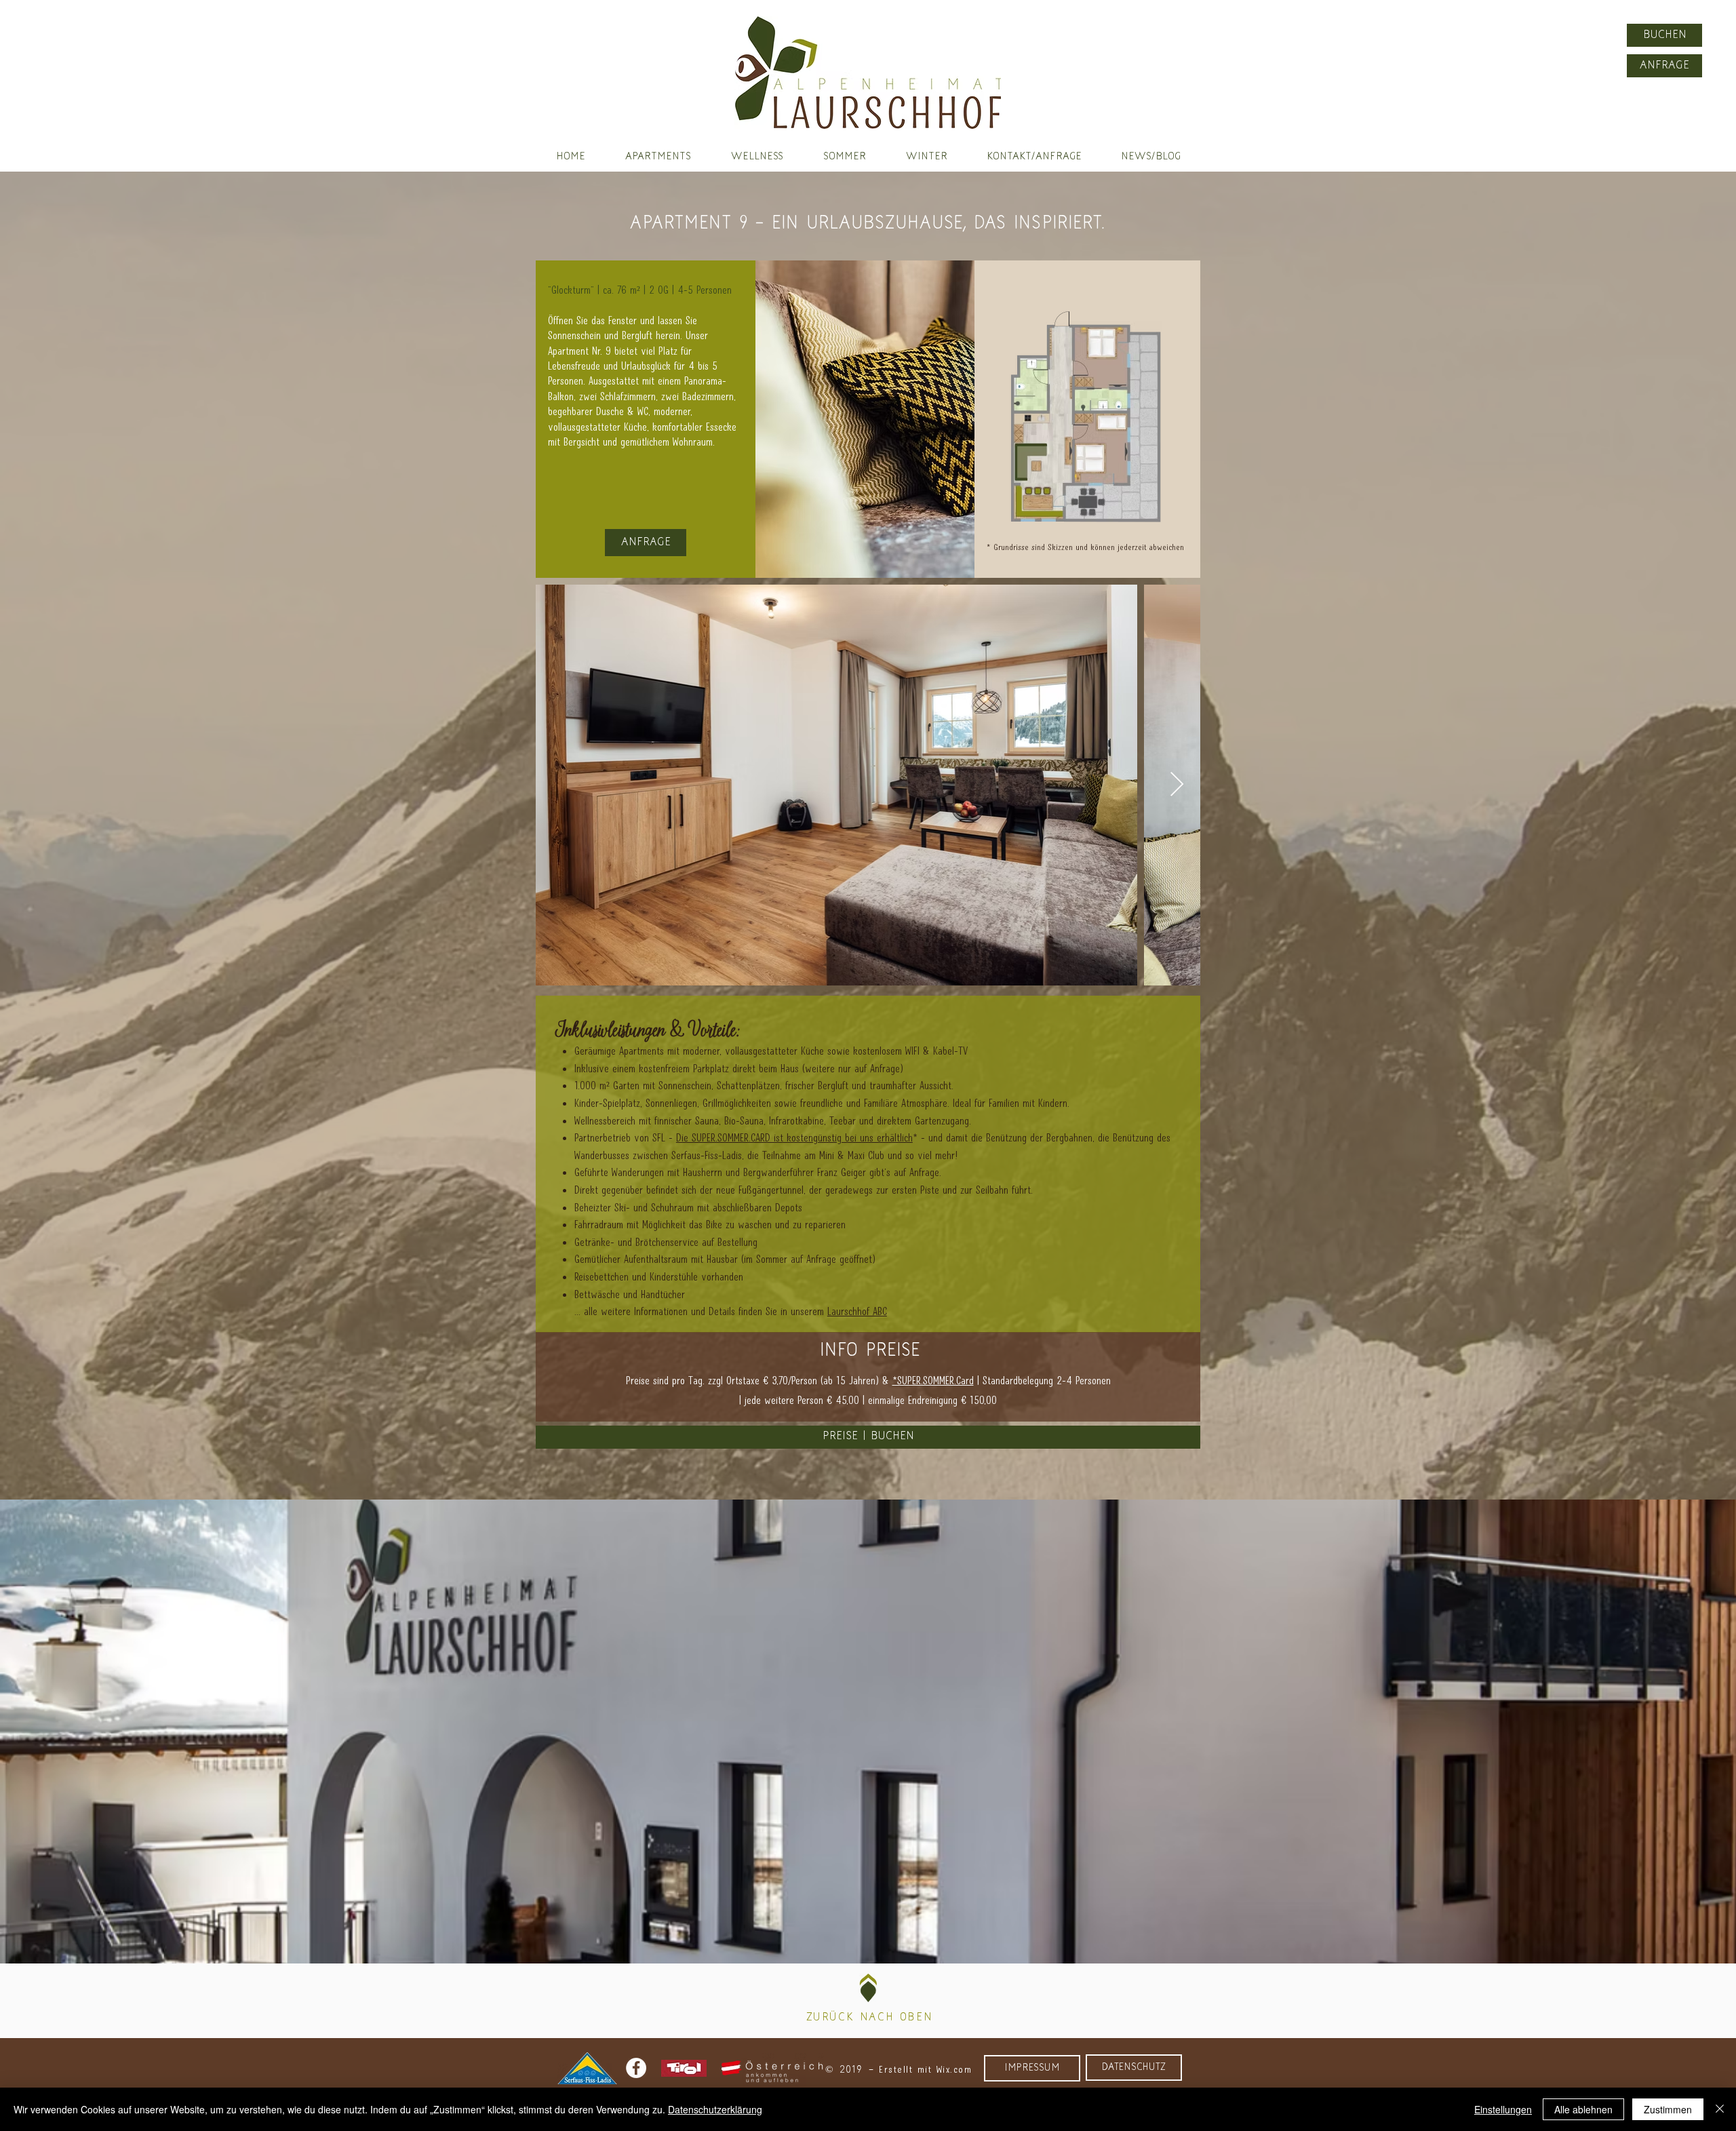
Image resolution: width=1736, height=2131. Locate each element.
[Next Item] (1177, 785)
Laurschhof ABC (857, 1311)
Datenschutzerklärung (715, 2109)
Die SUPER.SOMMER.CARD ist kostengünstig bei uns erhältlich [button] (794, 1137)
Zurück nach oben (870, 2018)
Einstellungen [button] (1503, 2109)
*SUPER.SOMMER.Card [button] (933, 1380)
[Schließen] (1720, 2109)
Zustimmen (1668, 2109)
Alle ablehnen (1583, 2109)
